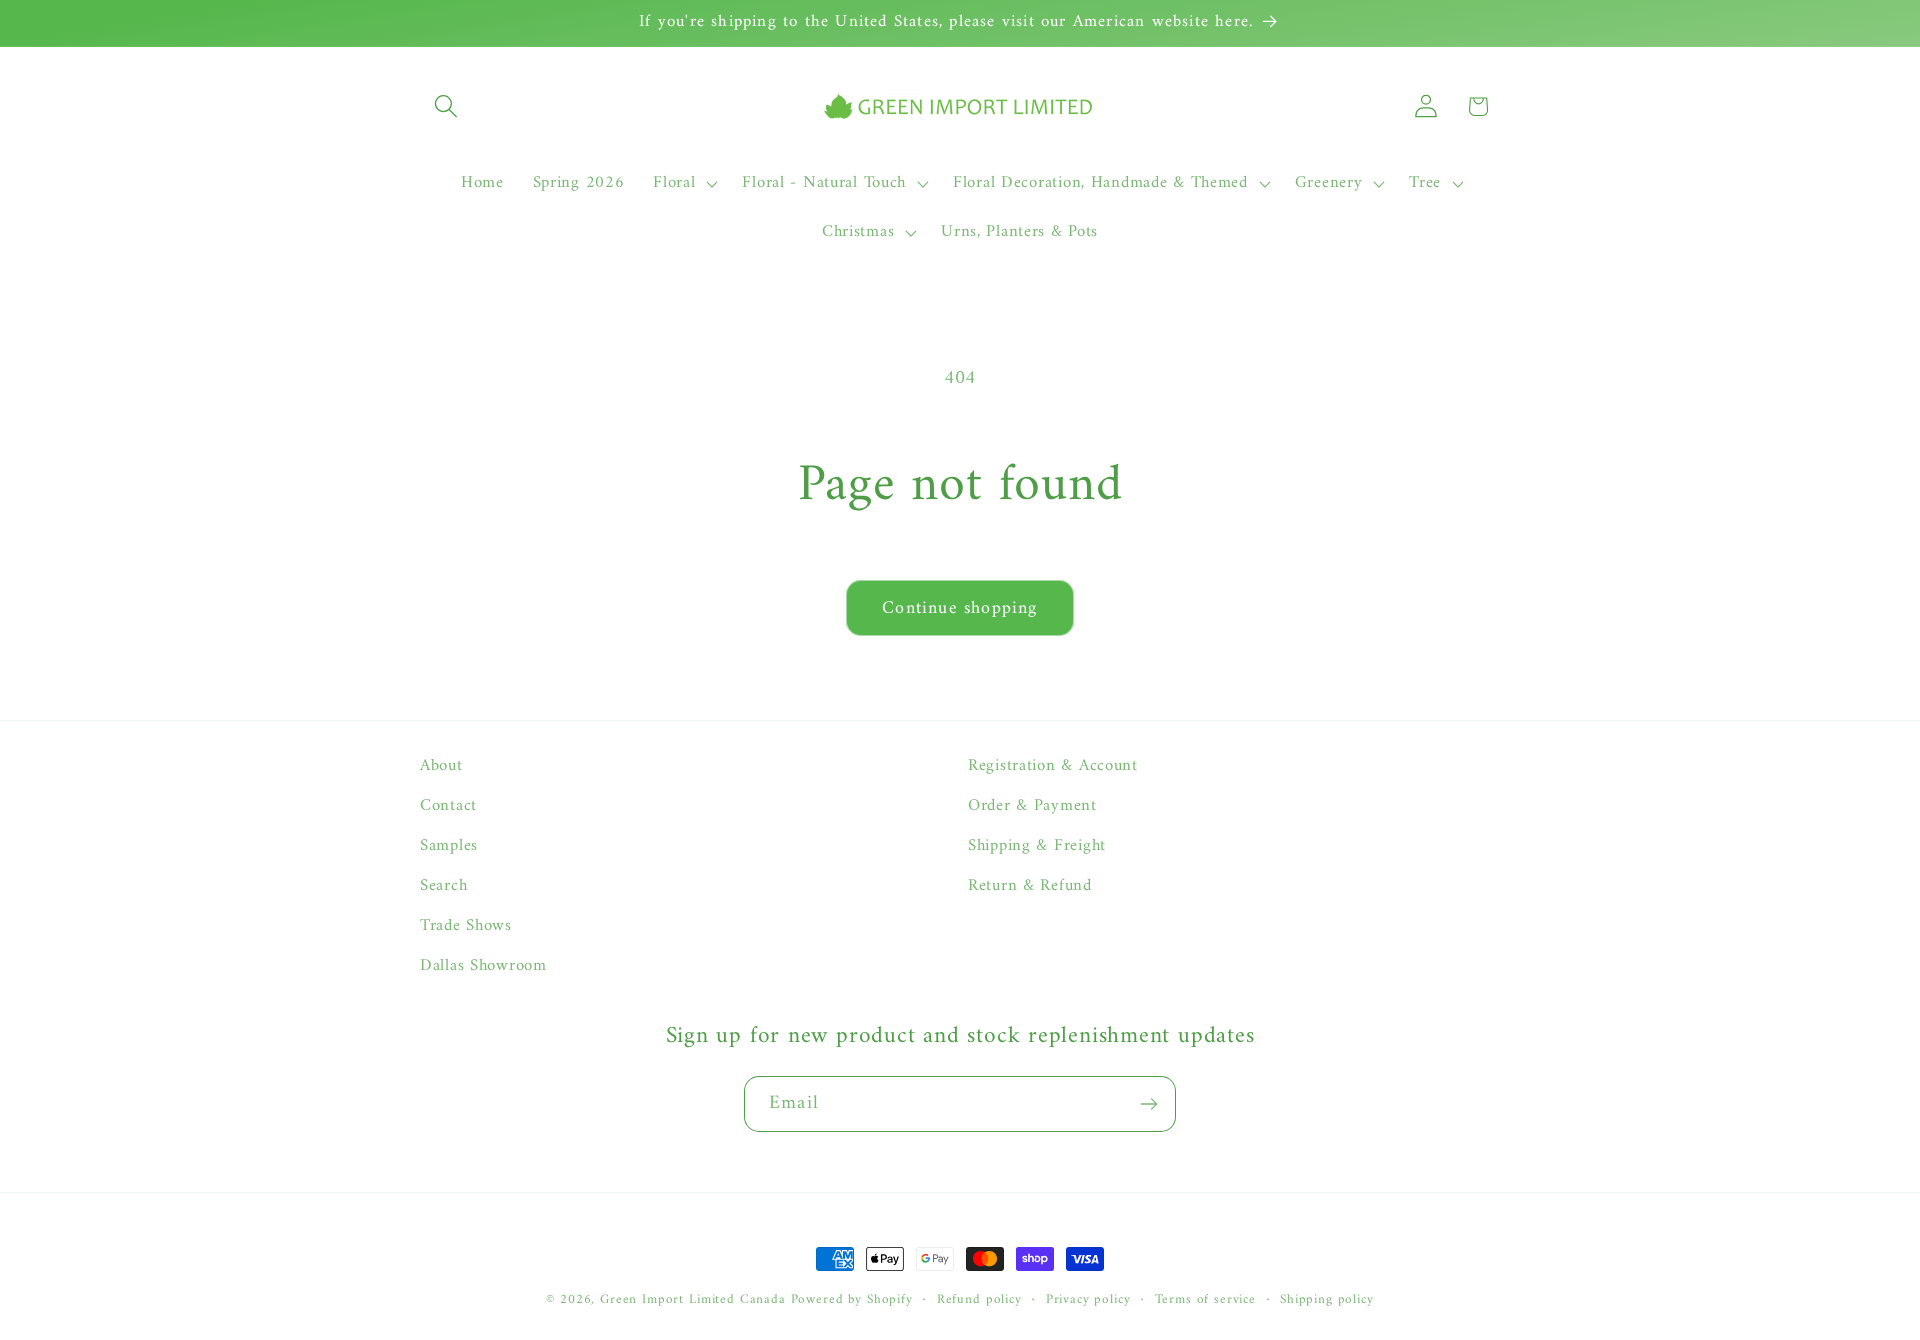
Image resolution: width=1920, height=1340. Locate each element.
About (441, 766)
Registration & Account (1053, 766)
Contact (448, 806)
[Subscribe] (1148, 1104)
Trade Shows (466, 926)
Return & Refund (1030, 886)
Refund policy (979, 1300)
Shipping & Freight (1037, 846)
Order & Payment (1032, 806)
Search (443, 886)
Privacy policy (1088, 1300)
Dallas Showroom (483, 966)
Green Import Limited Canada (693, 1299)
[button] (446, 106)
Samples (449, 846)
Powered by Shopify (852, 1299)
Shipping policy (1327, 1300)
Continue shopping (959, 608)
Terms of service (1205, 1300)
